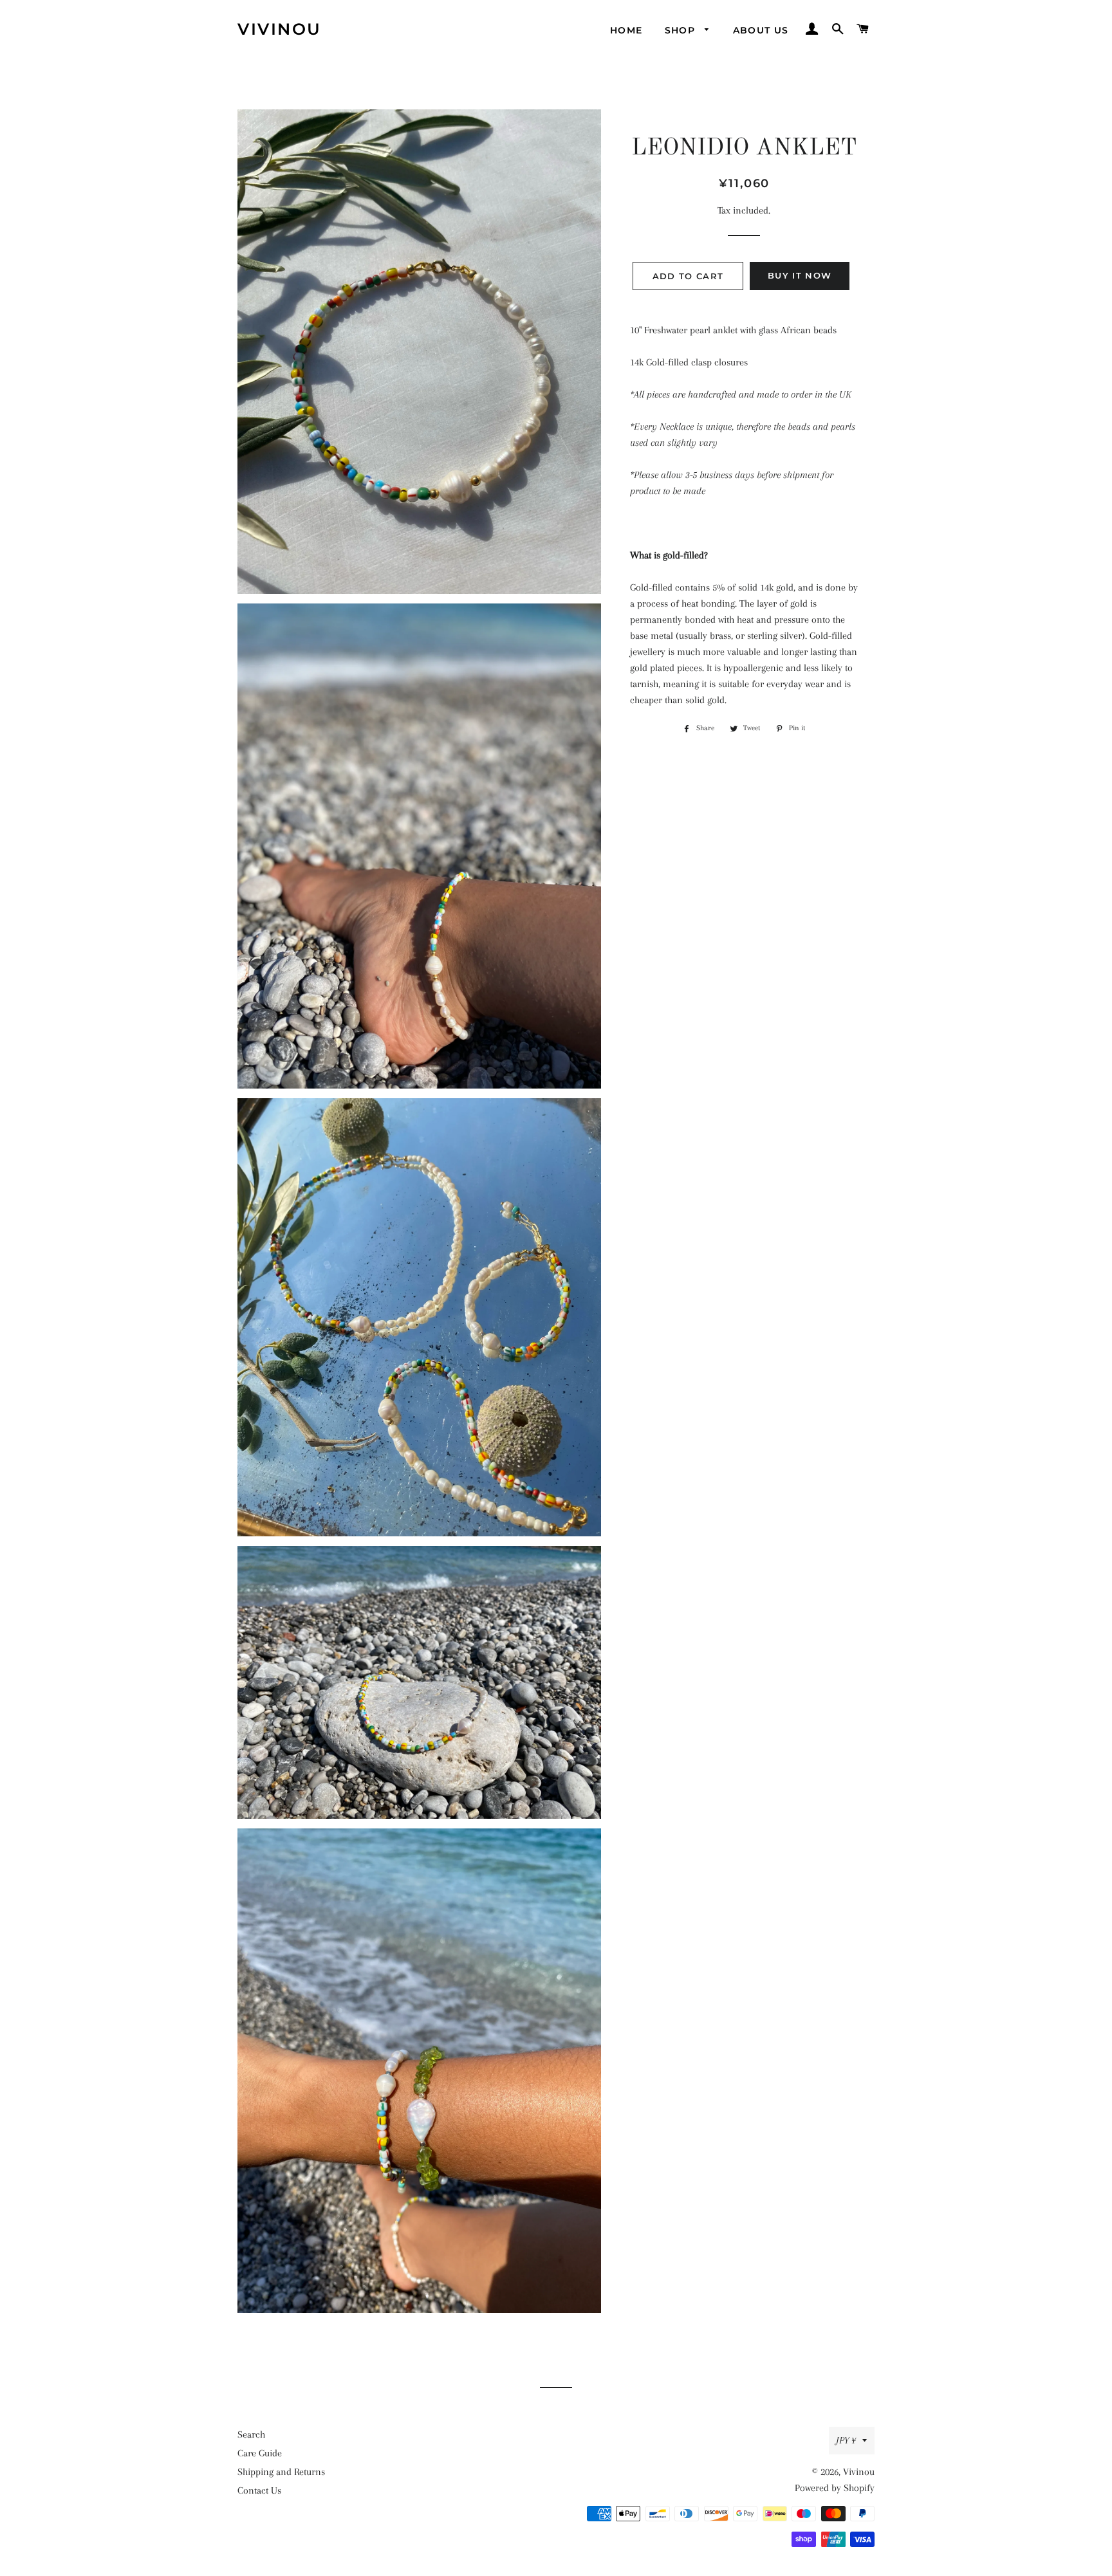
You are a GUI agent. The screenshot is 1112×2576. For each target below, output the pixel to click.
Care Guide (260, 2453)
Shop (682, 30)
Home (626, 30)
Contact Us (259, 2490)
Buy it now (800, 275)
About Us (761, 30)
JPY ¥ (846, 2440)
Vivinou (280, 29)
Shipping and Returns (281, 2472)
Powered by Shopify (835, 2488)
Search (251, 2434)
